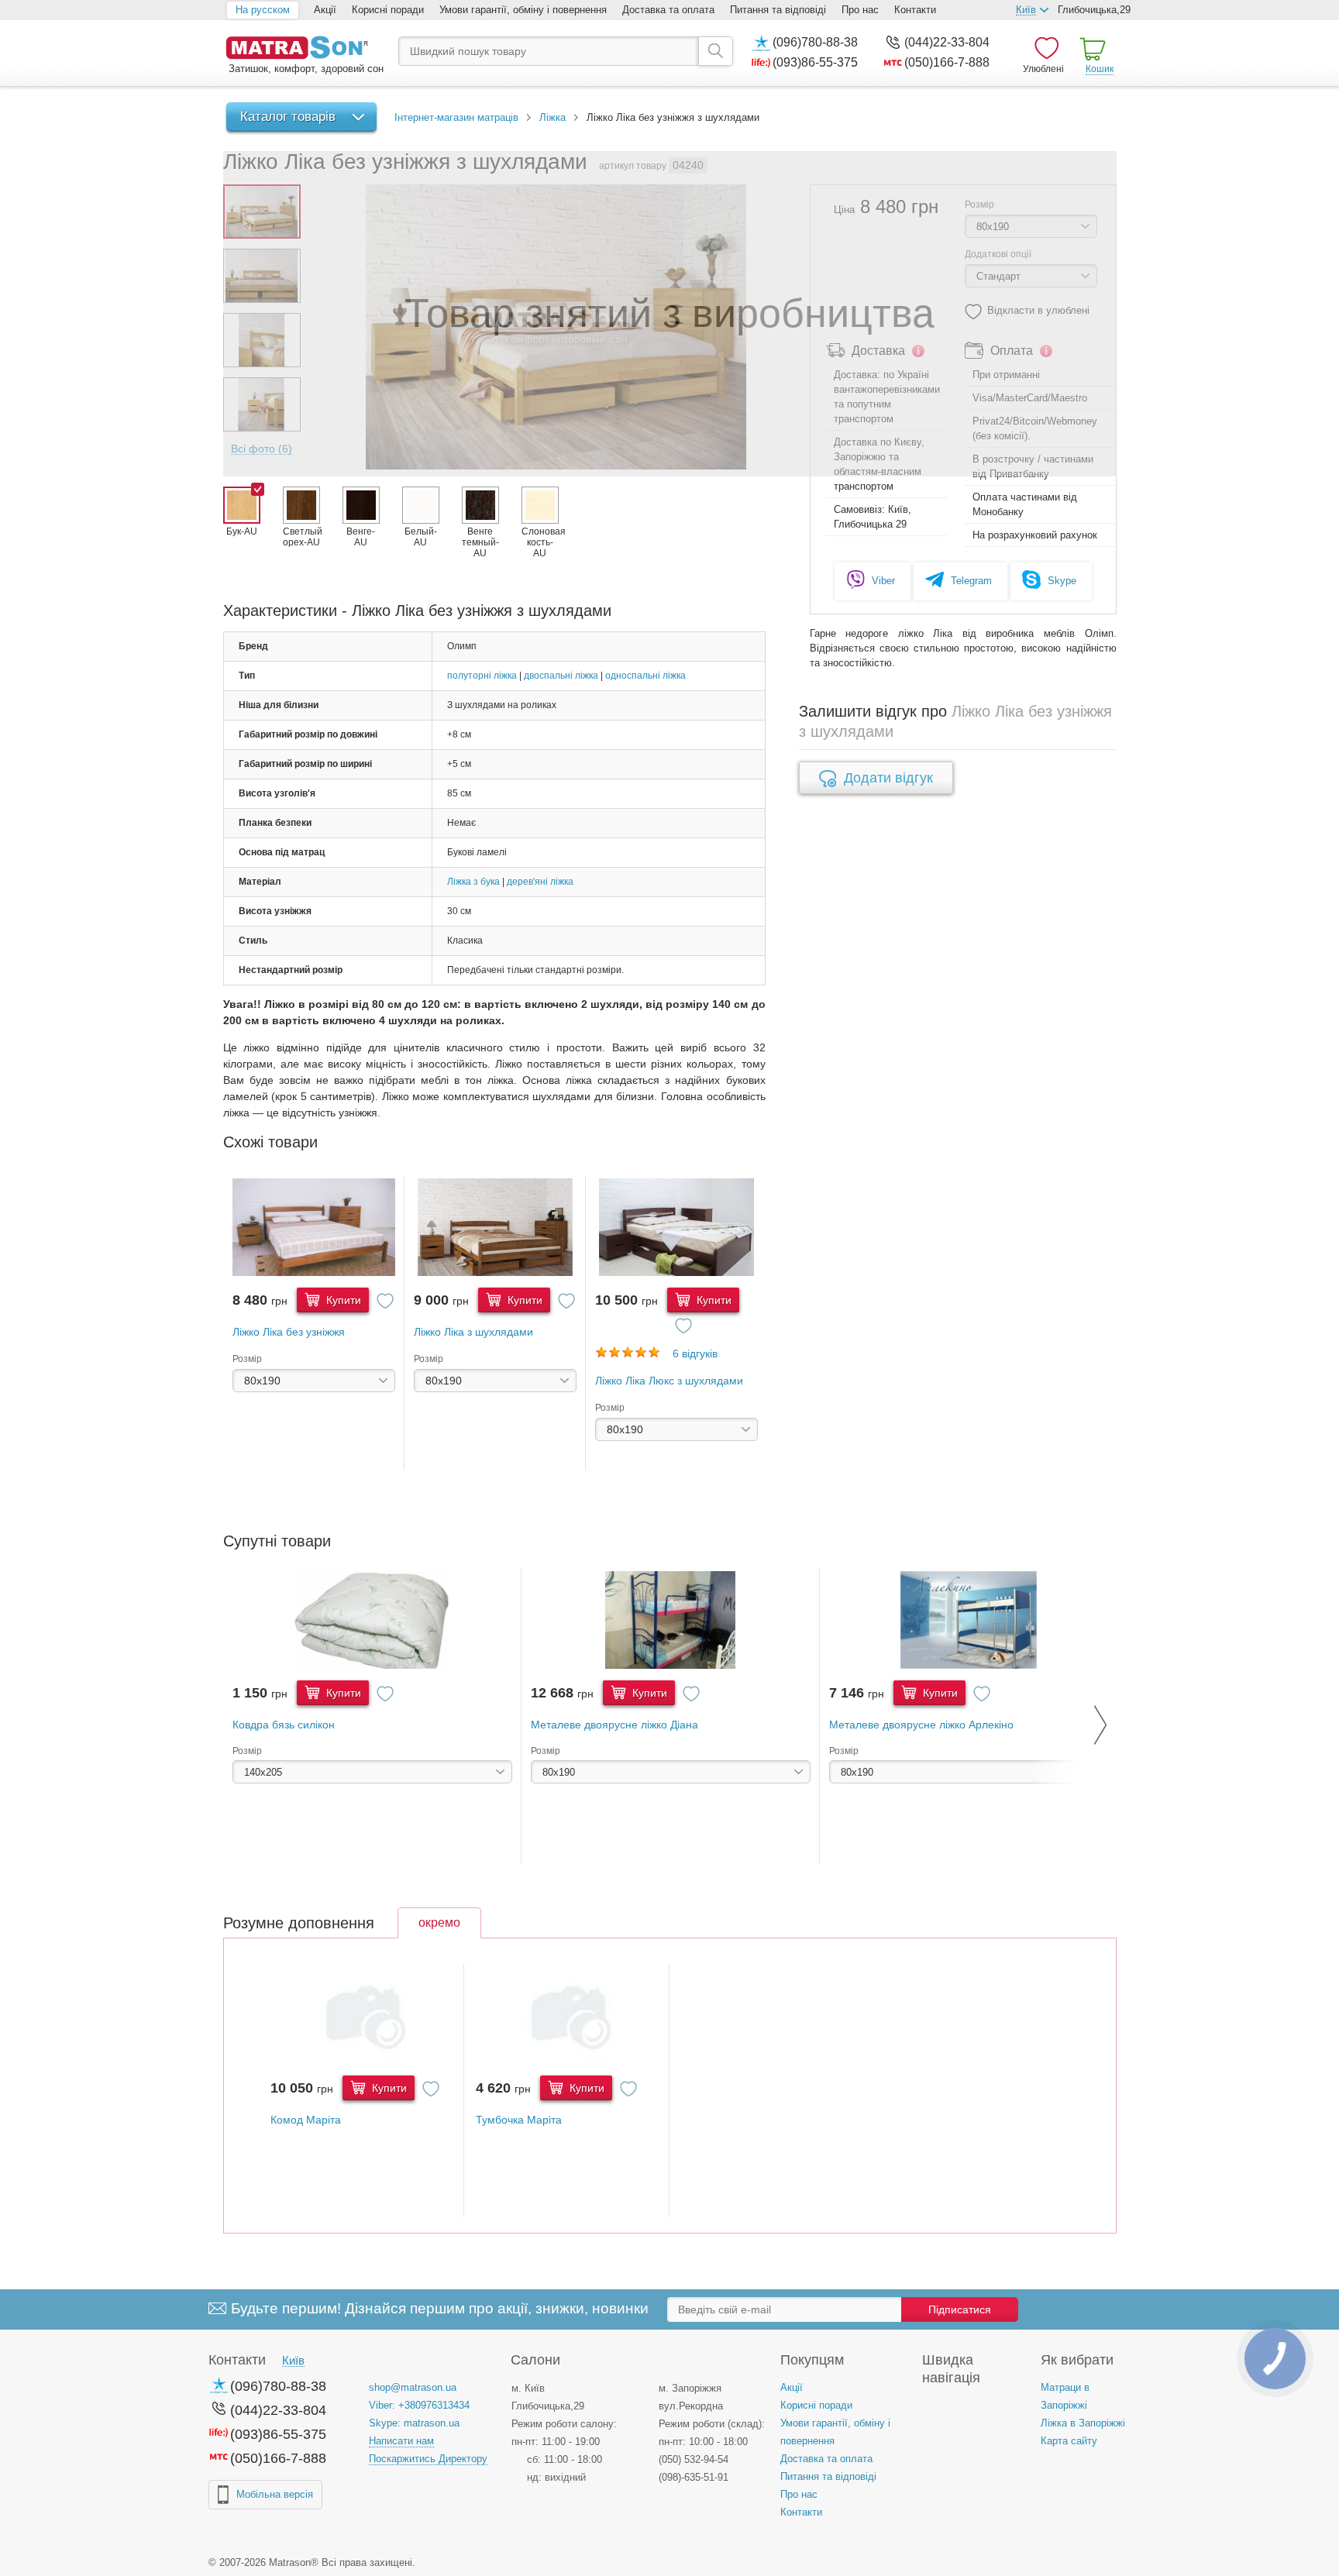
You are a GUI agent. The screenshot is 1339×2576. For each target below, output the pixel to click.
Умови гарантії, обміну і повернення (523, 10)
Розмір (247, 1359)
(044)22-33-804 (947, 42)
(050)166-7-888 (947, 62)
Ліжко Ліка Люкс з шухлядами (669, 1381)
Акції (325, 10)
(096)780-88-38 (815, 42)
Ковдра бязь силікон (284, 1725)
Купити (342, 1300)
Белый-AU (421, 537)
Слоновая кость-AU (540, 542)
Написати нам (401, 2441)
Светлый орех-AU (301, 537)
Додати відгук (888, 778)
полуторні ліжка (482, 676)
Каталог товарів (288, 117)
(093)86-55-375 (815, 62)
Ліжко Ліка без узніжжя (289, 1332)
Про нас (860, 10)
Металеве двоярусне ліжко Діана (614, 1725)
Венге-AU (361, 537)
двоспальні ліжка (561, 676)
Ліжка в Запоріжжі (1083, 2423)
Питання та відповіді (778, 10)
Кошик (1100, 69)
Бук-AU (242, 531)
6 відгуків (695, 1353)
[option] (314, 1323)
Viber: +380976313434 (419, 2405)
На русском (263, 10)
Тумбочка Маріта (519, 2120)
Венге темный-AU (480, 542)
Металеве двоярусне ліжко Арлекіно (921, 1725)
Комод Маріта (306, 2120)
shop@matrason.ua (413, 2387)
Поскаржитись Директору (428, 2459)
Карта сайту (1069, 2441)
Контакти (915, 10)
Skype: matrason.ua (414, 2423)
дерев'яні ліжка (540, 882)
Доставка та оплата (668, 10)
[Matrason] (305, 49)
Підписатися (960, 2309)
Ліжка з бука (473, 882)
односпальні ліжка (645, 676)
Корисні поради (388, 10)
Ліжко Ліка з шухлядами (473, 1332)
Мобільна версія (275, 2494)
